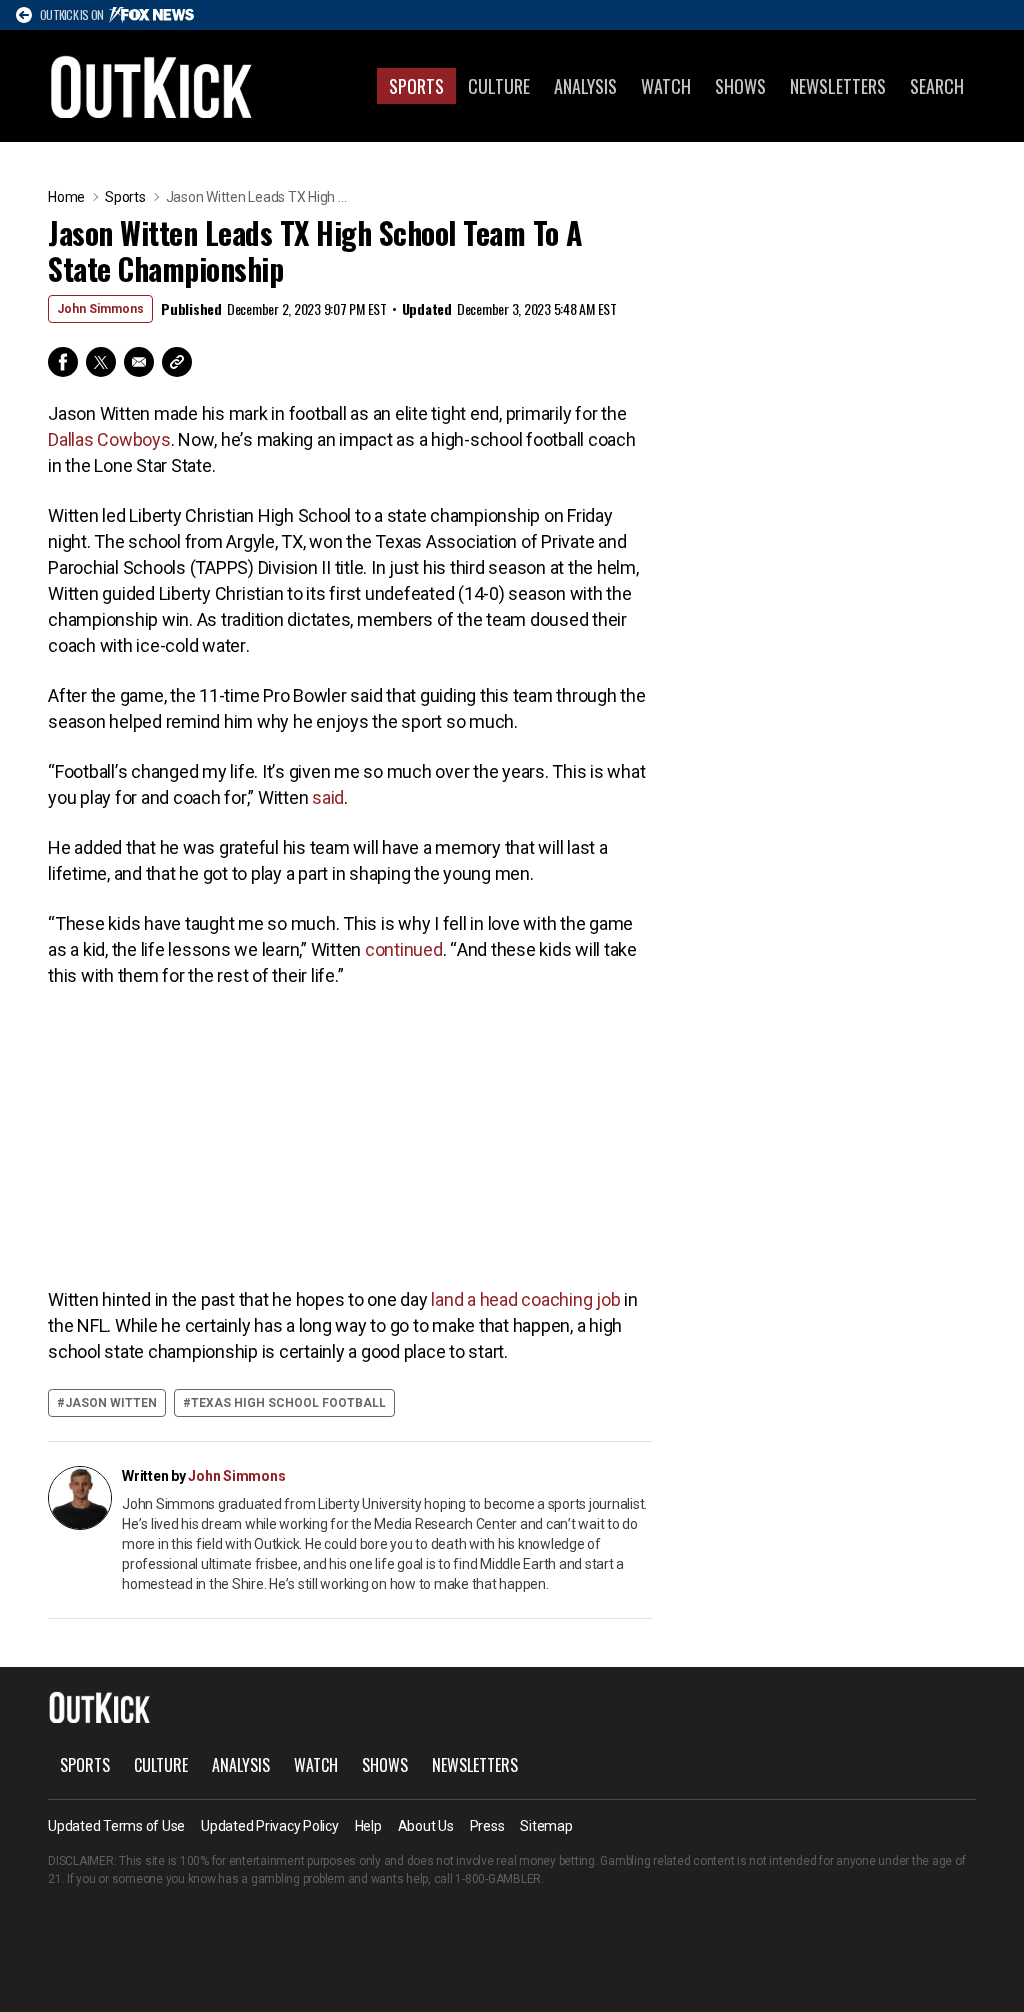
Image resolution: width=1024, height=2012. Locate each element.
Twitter (101, 362)
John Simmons (100, 309)
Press (487, 1826)
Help (368, 1826)
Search (937, 86)
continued (404, 949)
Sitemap (546, 1826)
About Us (426, 1826)
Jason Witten (111, 1403)
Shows (740, 86)
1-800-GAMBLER (498, 1879)
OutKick (152, 86)
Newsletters (838, 86)
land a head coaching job (525, 1299)
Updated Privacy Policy (270, 1826)
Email (139, 362)
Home (66, 197)
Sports (416, 86)
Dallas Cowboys (109, 439)
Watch (666, 86)
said (328, 797)
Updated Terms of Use (116, 1826)
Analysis (585, 86)
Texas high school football (288, 1403)
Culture (499, 86)
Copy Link (177, 362)
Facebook (63, 362)
